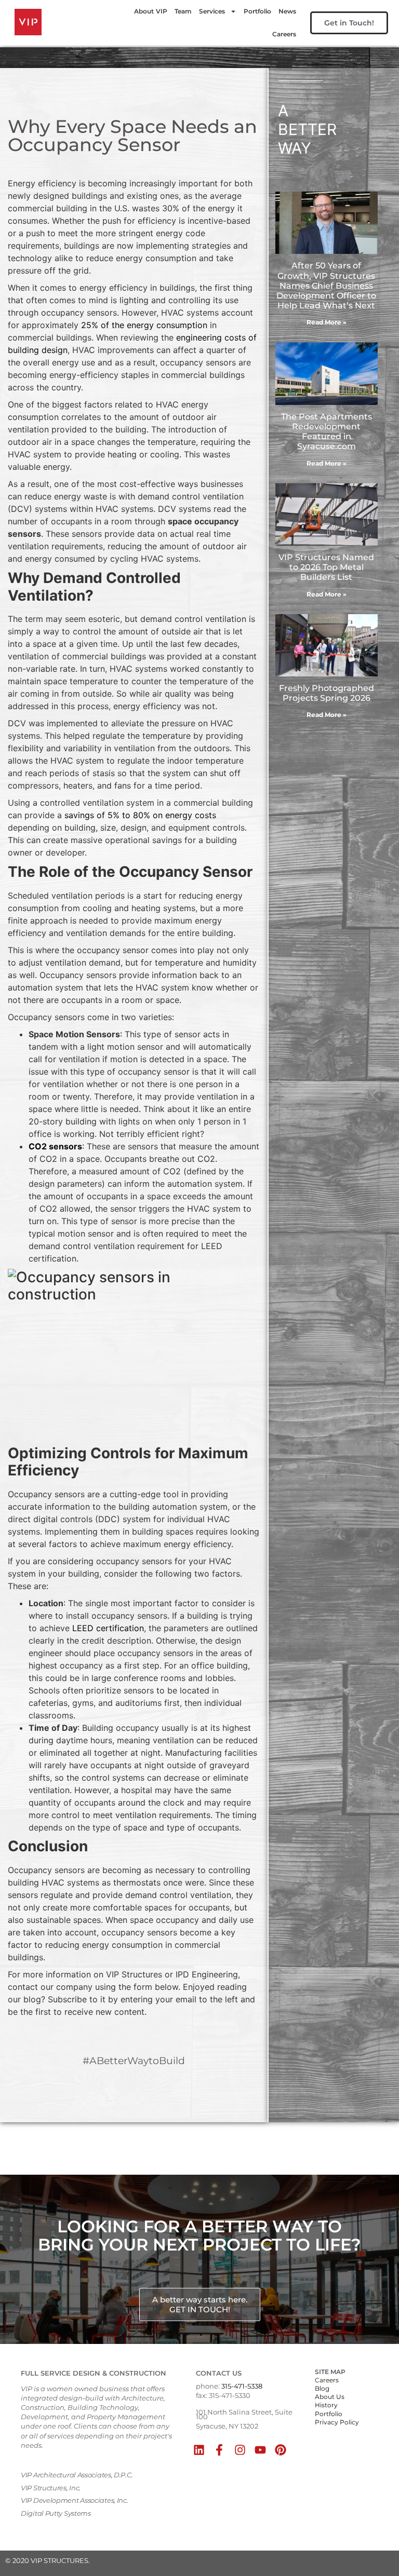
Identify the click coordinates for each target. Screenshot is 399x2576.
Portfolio (257, 11)
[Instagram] (240, 2450)
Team (183, 11)
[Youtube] (260, 2450)
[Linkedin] (199, 2450)
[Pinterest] (280, 2450)
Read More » (327, 322)
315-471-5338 (242, 2386)
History (326, 2405)
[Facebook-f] (220, 2450)
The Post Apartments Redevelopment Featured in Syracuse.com (327, 432)
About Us (330, 2397)
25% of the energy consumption (144, 325)
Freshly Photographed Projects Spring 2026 (327, 693)
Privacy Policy (337, 2422)
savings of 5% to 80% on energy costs (140, 815)
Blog (322, 2388)
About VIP (151, 11)
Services (212, 11)
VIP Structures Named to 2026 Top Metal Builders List (326, 567)
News (287, 11)
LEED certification (108, 1628)
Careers (284, 34)
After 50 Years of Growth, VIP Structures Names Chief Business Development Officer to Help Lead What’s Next (326, 286)
